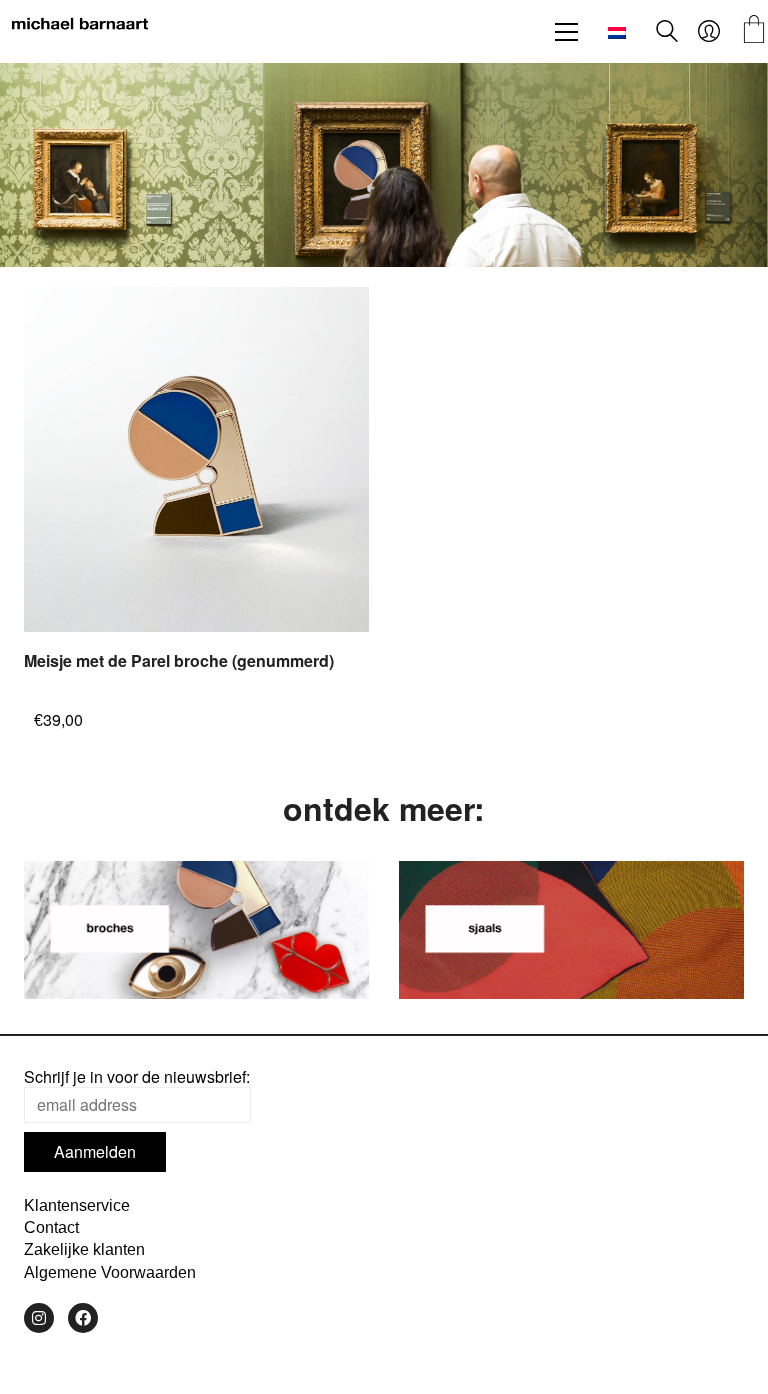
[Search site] (667, 33)
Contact (51, 1227)
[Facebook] (83, 1318)
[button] (566, 32)
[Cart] (754, 31)
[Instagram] (39, 1318)
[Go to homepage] (80, 32)
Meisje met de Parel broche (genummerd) (179, 661)
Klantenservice (77, 1205)
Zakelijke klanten (84, 1249)
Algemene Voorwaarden (110, 1272)
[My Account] (709, 32)
